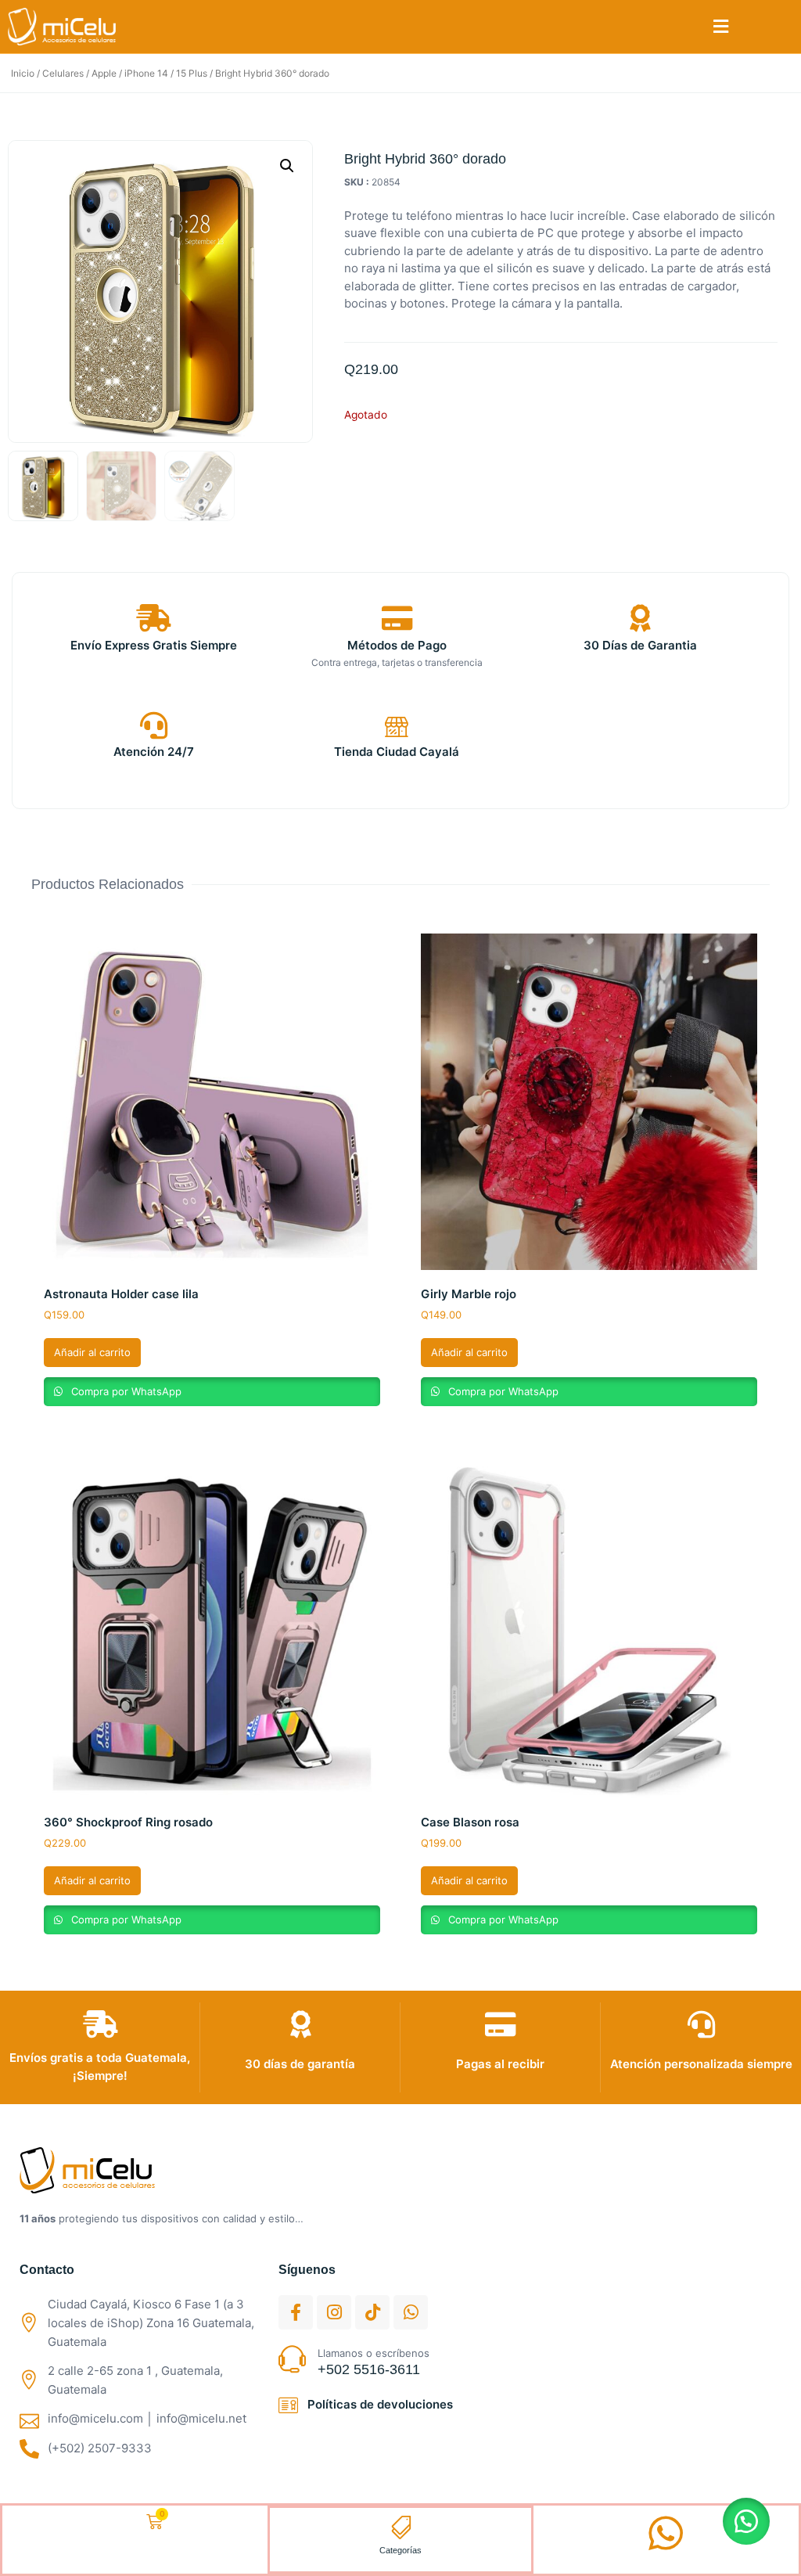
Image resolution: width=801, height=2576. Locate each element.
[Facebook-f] (296, 2312)
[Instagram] (334, 2312)
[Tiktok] (372, 2312)
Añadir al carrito (92, 1352)
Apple (104, 73)
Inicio (23, 73)
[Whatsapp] (411, 2312)
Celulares (63, 73)
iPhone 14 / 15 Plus (166, 73)
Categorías (400, 2550)
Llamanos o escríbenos (374, 2353)
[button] (721, 27)
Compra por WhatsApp (125, 1391)
